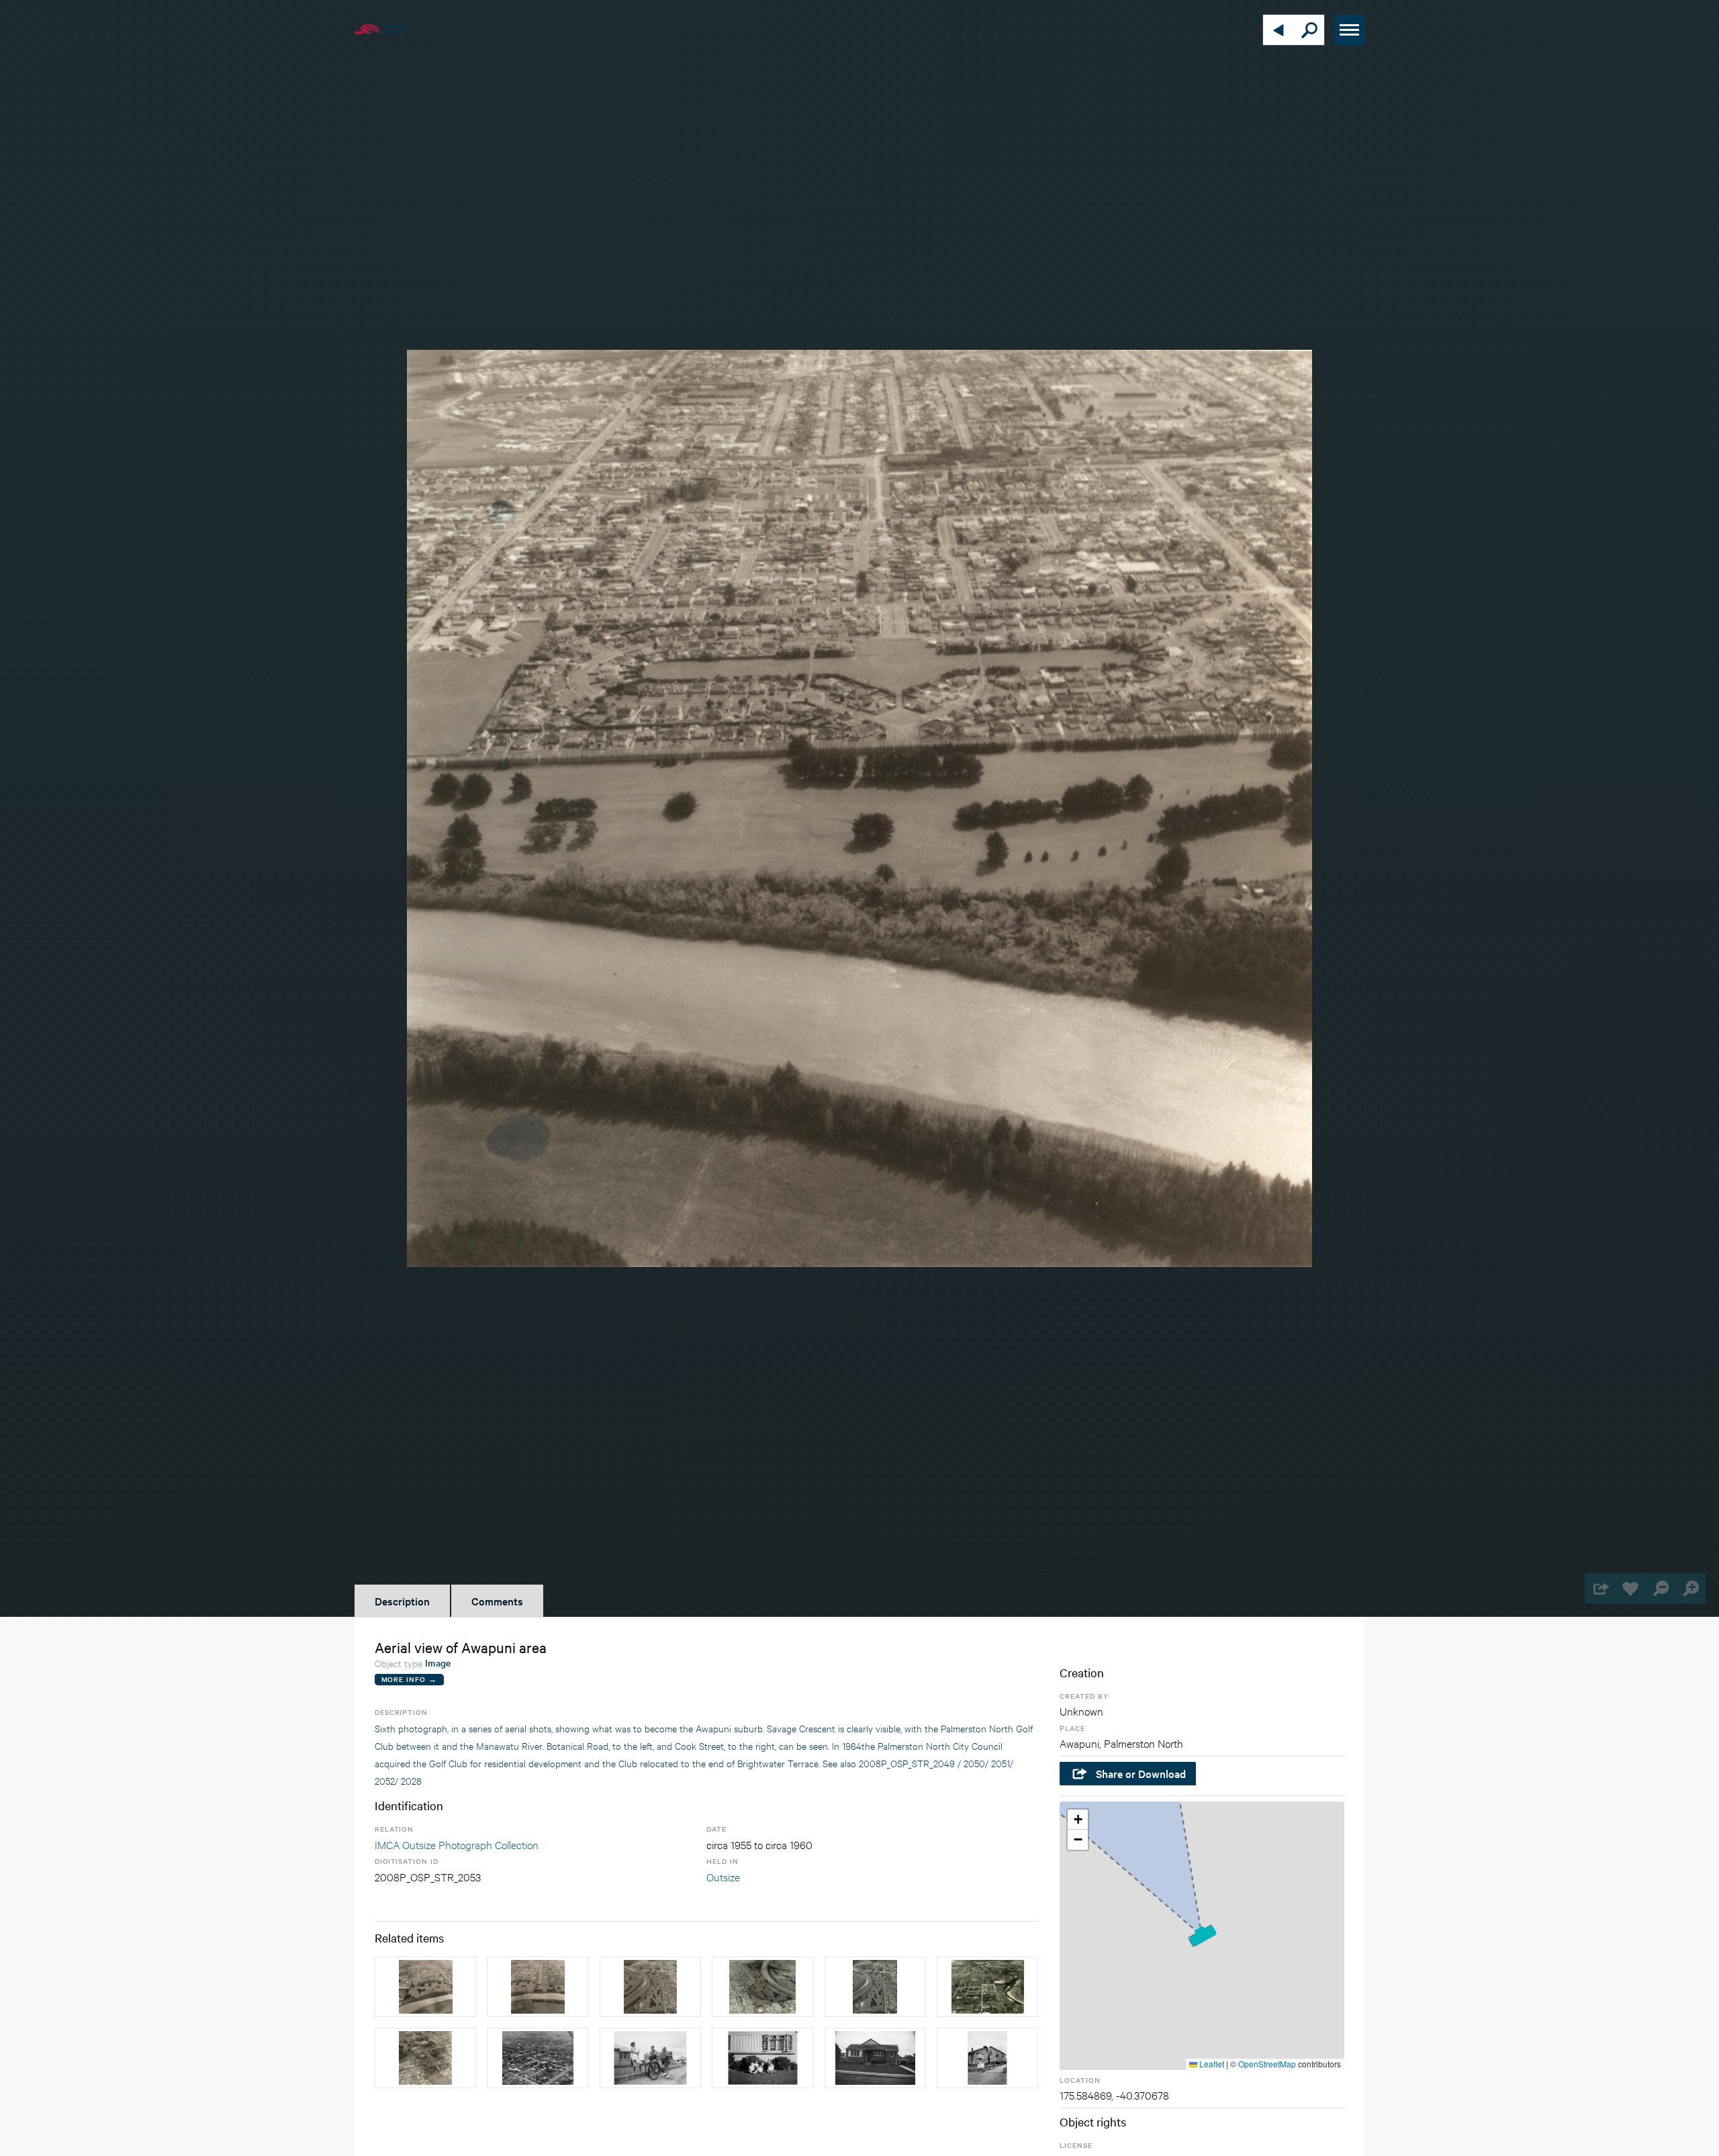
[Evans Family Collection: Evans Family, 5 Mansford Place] (762, 2058)
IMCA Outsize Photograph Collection (457, 1844)
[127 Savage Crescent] (875, 2058)
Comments (497, 1601)
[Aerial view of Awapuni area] (425, 1987)
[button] (1202, 1935)
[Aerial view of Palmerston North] (987, 1987)
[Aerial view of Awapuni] (875, 1987)
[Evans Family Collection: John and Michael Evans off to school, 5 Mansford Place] (650, 2058)
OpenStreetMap (1267, 2064)
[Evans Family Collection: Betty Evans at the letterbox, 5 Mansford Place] (987, 2058)
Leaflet (1211, 2064)
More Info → (409, 1679)
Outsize (723, 1876)
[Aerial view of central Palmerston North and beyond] (538, 2058)
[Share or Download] (1600, 1588)
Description (402, 1601)
